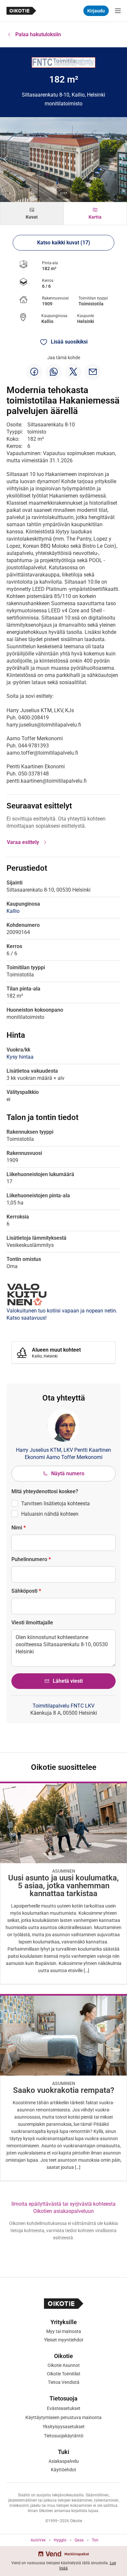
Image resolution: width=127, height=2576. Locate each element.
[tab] (32, 214)
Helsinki (86, 321)
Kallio (47, 321)
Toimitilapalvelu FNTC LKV (63, 1706)
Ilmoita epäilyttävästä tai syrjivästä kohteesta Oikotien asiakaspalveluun (63, 2208)
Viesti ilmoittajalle (32, 1623)
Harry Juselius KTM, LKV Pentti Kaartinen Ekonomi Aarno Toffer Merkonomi (63, 1454)
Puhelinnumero (31, 1559)
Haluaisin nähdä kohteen (50, 1514)
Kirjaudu (96, 11)
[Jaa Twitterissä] (73, 372)
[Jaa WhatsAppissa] (54, 372)
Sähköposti (26, 1591)
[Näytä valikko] (118, 11)
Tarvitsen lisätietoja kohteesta (56, 1503)
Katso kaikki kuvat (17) (64, 243)
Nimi (19, 1528)
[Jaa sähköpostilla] (93, 372)
